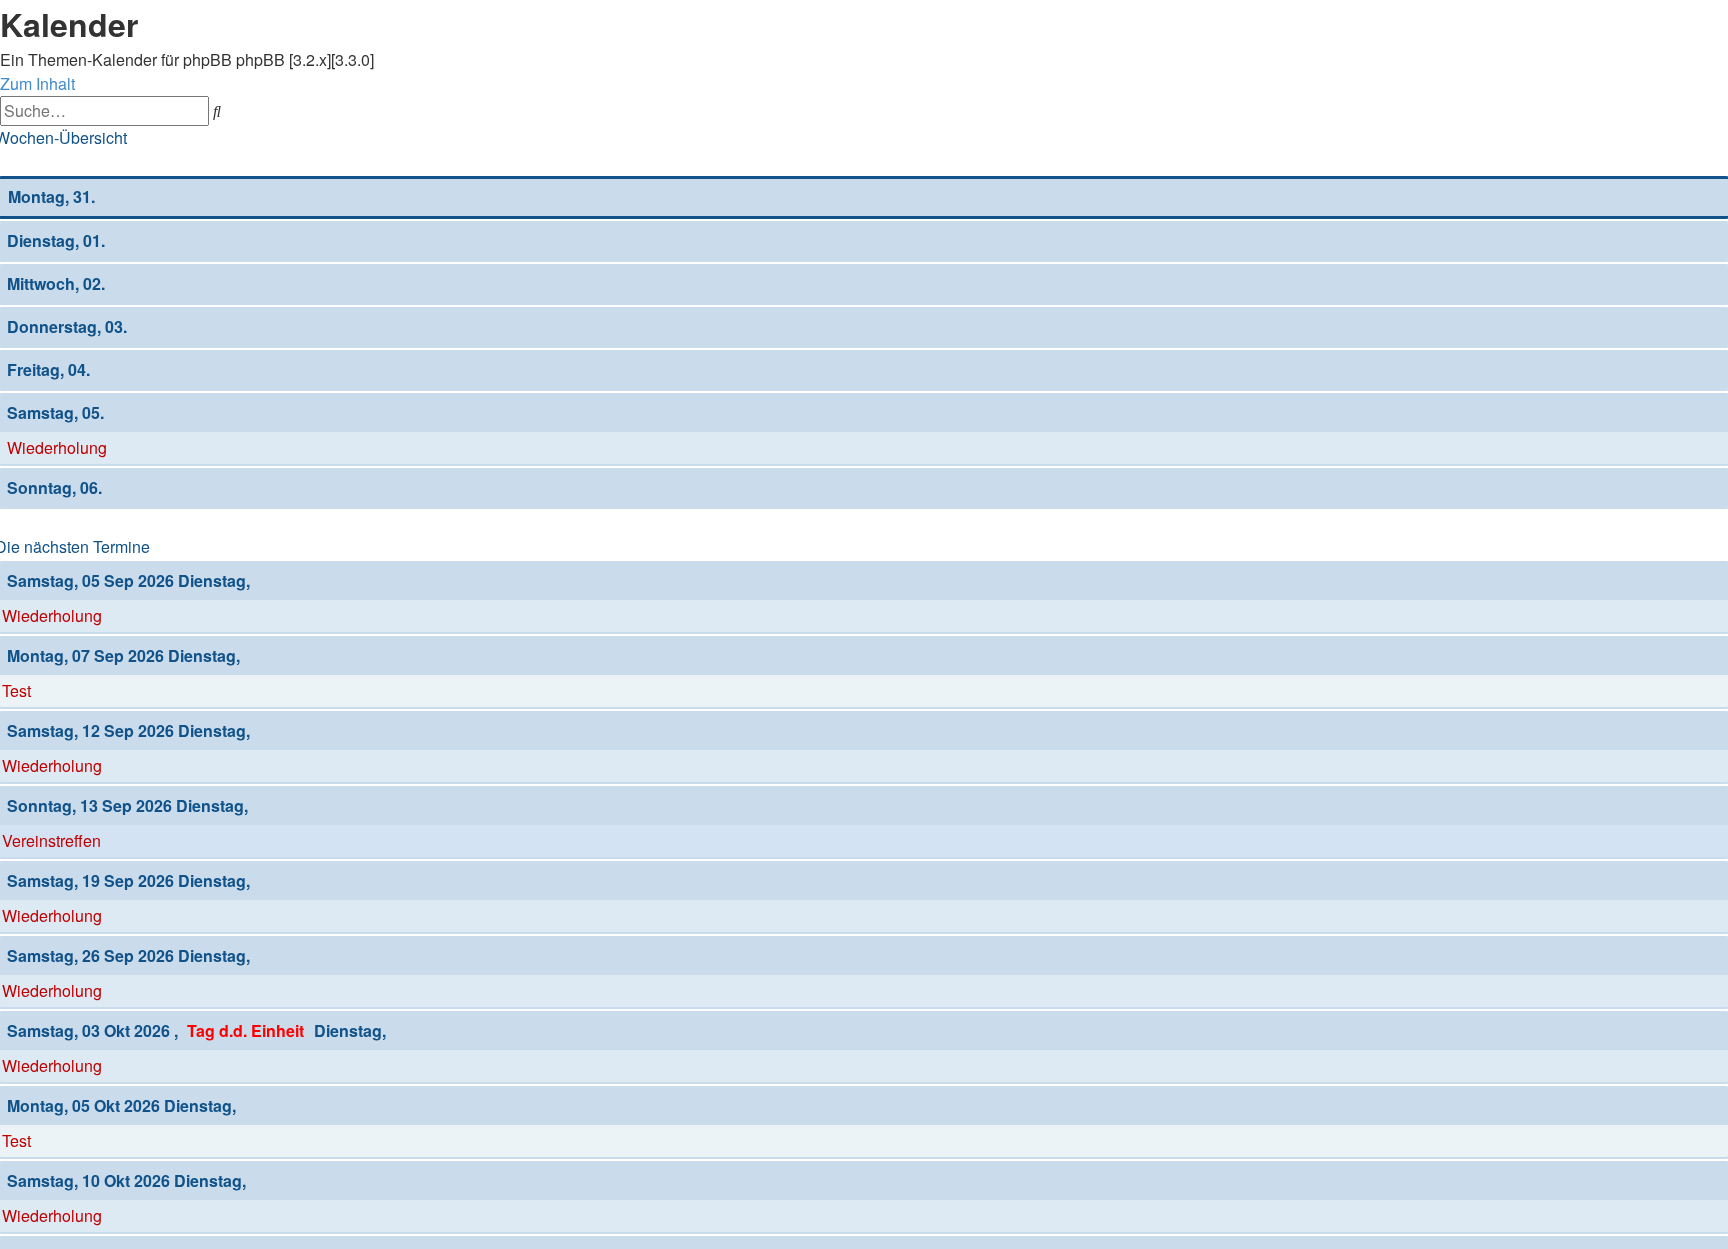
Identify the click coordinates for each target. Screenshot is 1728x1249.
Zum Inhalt (37, 83)
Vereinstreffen (51, 840)
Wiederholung (57, 447)
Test (16, 690)
